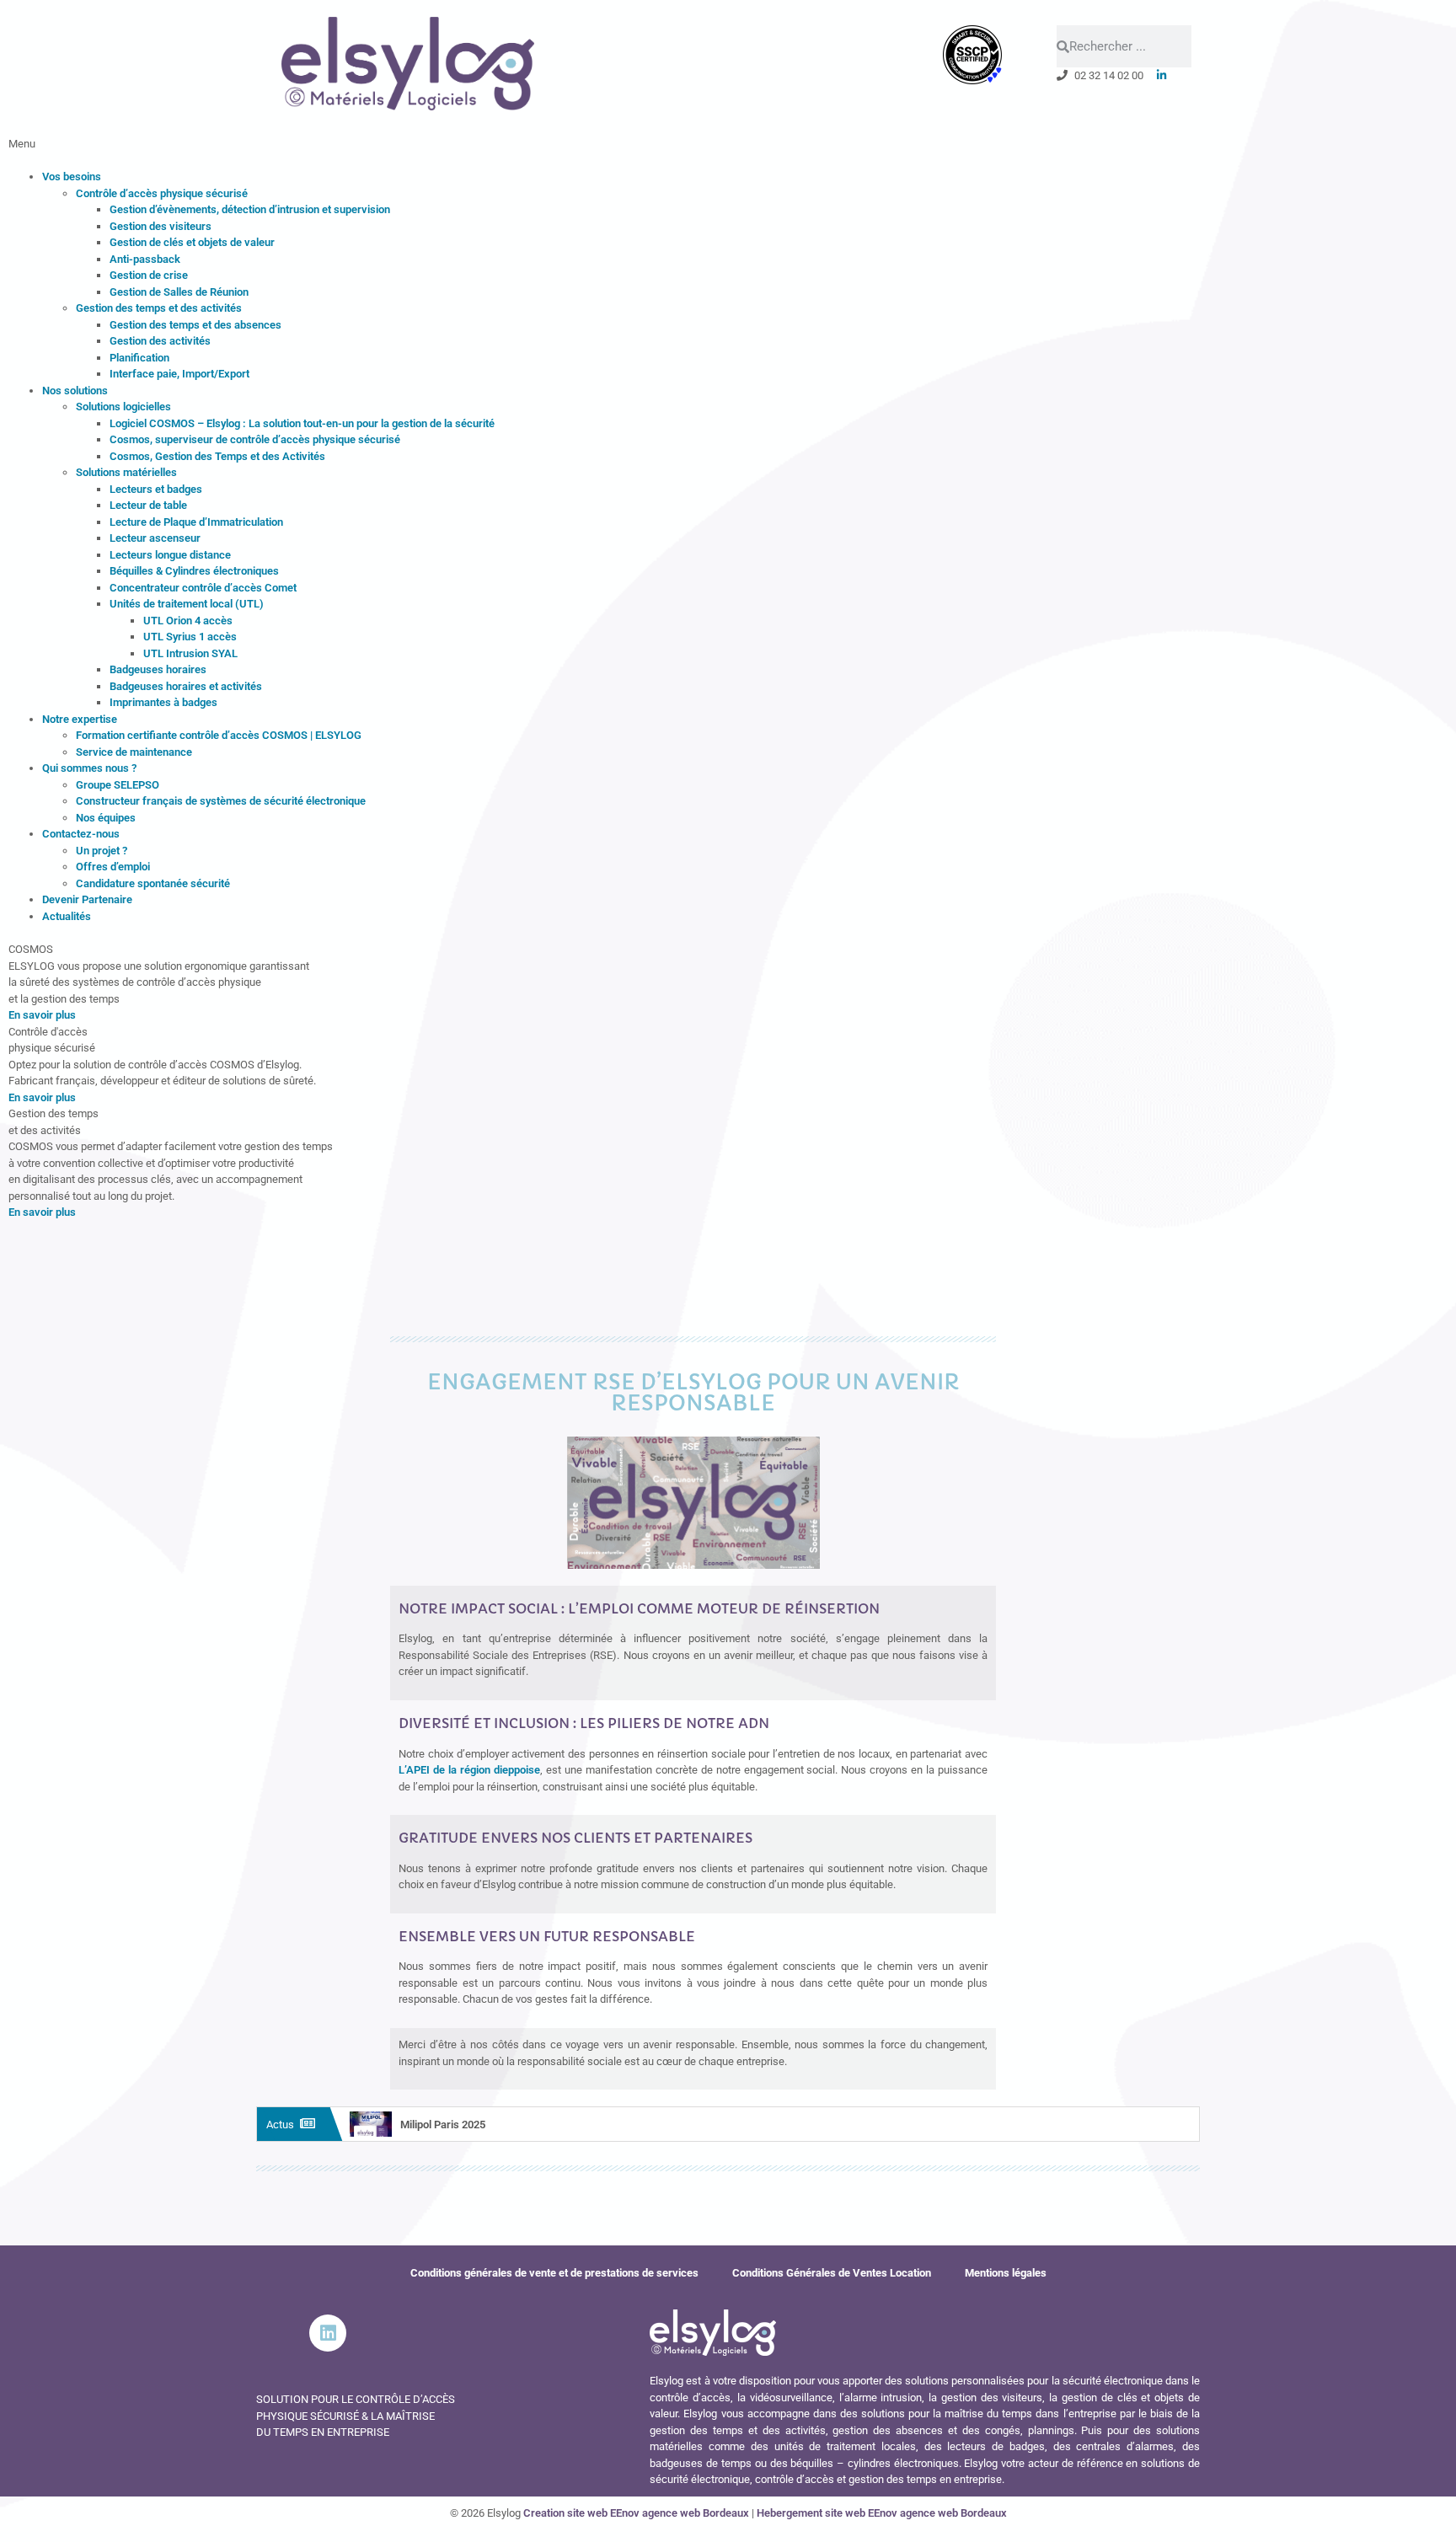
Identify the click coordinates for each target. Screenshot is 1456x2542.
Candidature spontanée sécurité (153, 883)
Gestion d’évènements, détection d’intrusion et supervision (250, 209)
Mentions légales (1006, 2273)
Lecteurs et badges (156, 489)
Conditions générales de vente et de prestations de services (554, 2273)
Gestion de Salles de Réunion (179, 292)
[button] (728, 152)
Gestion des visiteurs (161, 226)
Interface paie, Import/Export (179, 374)
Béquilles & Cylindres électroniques (194, 571)
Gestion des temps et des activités (159, 308)
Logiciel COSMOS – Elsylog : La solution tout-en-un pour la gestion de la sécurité (302, 423)
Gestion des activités (160, 341)
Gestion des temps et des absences (195, 325)
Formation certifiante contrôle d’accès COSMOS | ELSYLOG (219, 735)
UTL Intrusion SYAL (190, 653)
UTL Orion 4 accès (188, 621)
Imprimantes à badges (163, 702)
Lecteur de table (148, 505)
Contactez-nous (81, 834)
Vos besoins (72, 177)
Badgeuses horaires (158, 669)
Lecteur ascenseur (155, 538)
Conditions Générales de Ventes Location (832, 2273)
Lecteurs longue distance (170, 555)
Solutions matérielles (126, 472)
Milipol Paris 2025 (443, 2125)
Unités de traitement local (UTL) (187, 604)
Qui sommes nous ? (89, 768)
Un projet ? (102, 851)
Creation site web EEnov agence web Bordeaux (636, 2513)
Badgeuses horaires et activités (186, 686)
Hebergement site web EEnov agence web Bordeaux (882, 2513)
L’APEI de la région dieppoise (469, 1770)
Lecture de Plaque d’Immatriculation (196, 522)
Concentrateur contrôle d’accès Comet (203, 588)
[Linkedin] (328, 2333)
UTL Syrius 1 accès (190, 637)
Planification (139, 358)
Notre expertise (80, 719)
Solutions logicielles (123, 407)
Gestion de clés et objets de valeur (192, 242)
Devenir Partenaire (87, 899)
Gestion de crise (149, 275)
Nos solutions (75, 391)
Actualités (67, 916)
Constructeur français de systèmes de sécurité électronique (221, 801)
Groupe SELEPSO (118, 785)
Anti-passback (145, 259)
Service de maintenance (134, 752)
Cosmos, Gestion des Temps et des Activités (217, 456)
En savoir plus (42, 1015)
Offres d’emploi (113, 867)
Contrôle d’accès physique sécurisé (162, 193)
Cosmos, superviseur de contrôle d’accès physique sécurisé (255, 439)
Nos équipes (106, 818)
